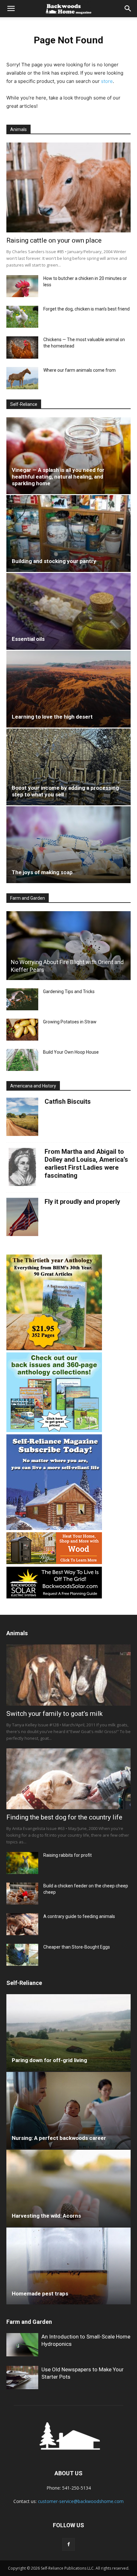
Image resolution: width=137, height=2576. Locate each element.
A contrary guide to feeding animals (79, 1916)
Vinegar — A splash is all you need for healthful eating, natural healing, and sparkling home (58, 477)
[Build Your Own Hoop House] (22, 1060)
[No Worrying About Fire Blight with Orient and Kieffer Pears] (68, 946)
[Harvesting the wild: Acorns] (68, 2188)
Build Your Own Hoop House (71, 1052)
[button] (11, 9)
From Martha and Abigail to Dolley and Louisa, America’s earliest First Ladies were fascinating (86, 1164)
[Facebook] (68, 2544)
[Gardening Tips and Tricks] (22, 999)
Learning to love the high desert (52, 717)
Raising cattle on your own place (54, 240)
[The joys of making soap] (68, 845)
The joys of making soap (42, 872)
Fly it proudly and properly (82, 1202)
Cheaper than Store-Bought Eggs (77, 1947)
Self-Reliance (24, 404)
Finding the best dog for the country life (64, 1817)
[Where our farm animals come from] (22, 378)
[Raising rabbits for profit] (22, 1863)
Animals (18, 129)
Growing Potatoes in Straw (70, 1022)
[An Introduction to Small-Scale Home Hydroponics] (22, 2345)
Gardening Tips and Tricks (69, 992)
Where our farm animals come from (79, 370)
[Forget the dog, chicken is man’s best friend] (22, 317)
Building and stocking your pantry (54, 561)
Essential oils (28, 639)
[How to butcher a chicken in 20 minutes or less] (22, 286)
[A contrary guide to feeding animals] (22, 1924)
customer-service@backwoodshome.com (81, 2501)
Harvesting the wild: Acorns (46, 2216)
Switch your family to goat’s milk (54, 1714)
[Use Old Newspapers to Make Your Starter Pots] (22, 2378)
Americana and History (33, 1086)
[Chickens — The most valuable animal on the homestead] (22, 348)
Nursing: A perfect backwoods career (59, 2138)
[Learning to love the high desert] (68, 689)
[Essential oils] (68, 611)
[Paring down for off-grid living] (68, 2033)
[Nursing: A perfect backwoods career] (68, 2110)
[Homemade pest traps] (68, 2266)
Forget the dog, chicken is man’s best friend (87, 309)
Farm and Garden (28, 898)
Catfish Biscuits (68, 1101)
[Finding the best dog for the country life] (68, 1779)
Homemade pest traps (40, 2294)
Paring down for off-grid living (49, 2060)
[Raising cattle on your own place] (68, 188)
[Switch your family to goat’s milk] (68, 1675)
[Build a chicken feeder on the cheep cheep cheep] (22, 1894)
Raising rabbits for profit (68, 1855)
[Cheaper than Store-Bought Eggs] (22, 1955)
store (107, 81)
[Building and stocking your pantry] (68, 534)
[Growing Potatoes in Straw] (22, 1030)
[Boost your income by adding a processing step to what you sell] (68, 767)
